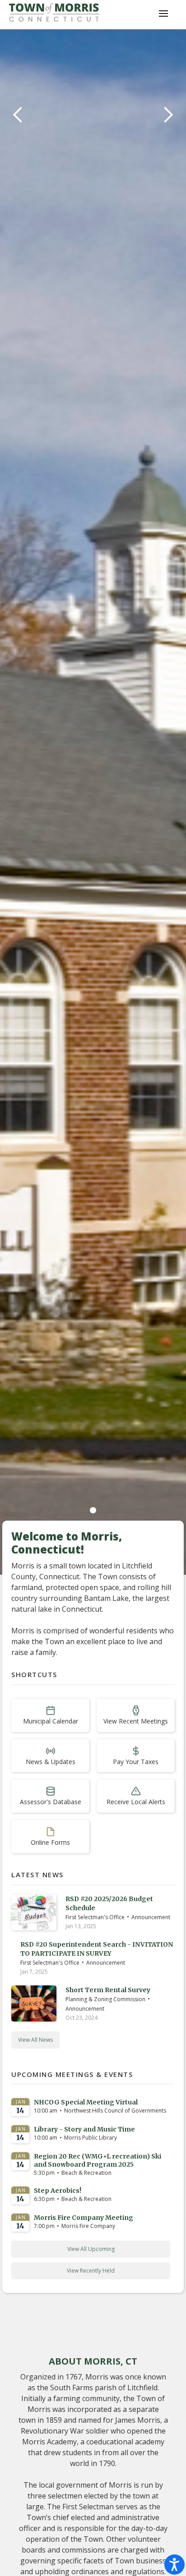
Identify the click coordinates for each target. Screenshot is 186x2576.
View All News (35, 2040)
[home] (54, 14)
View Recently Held (91, 2271)
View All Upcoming (91, 2249)
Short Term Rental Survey (108, 1990)
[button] (18, 802)
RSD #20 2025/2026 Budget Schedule (109, 1903)
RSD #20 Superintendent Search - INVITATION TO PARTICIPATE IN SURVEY (97, 1949)
